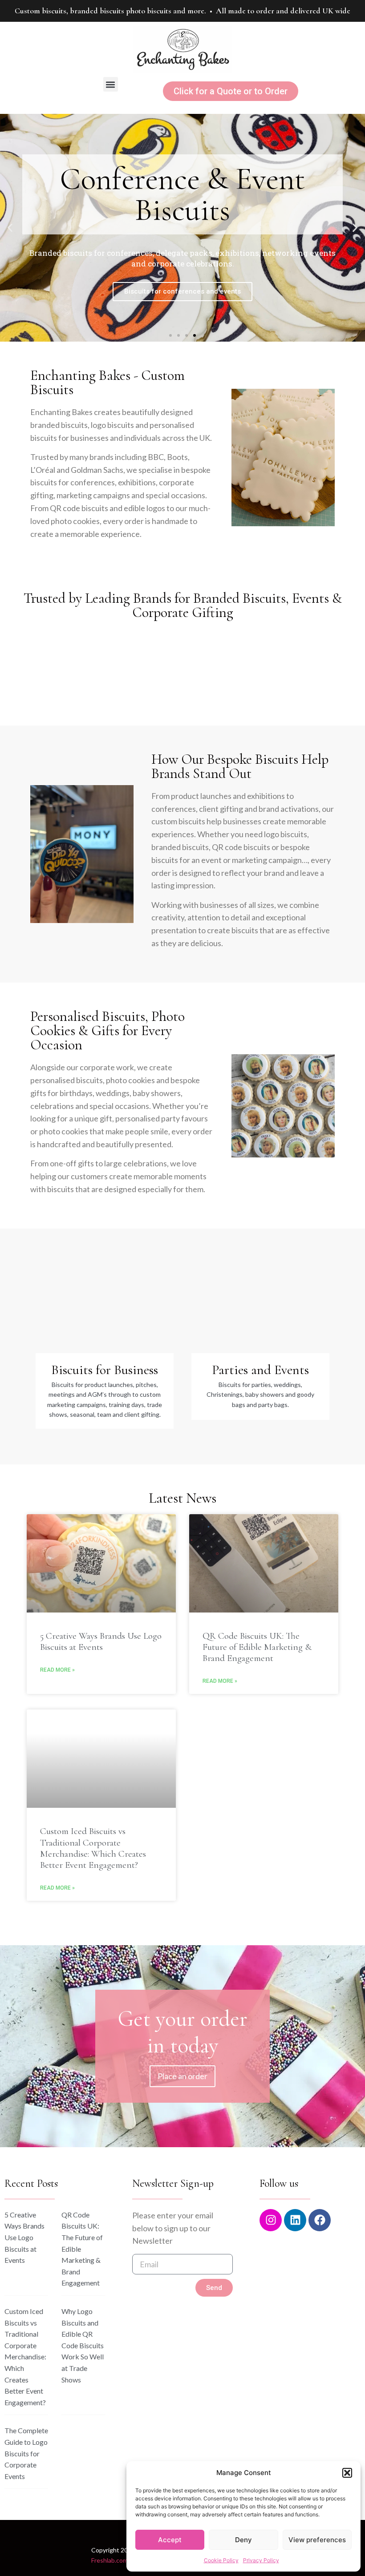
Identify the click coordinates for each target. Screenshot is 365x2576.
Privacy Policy (261, 2560)
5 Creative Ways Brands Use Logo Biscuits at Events (101, 1641)
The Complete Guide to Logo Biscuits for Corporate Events (26, 2453)
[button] (347, 2473)
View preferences (317, 2540)
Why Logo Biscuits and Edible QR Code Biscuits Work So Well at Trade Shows (83, 2345)
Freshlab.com (109, 2560)
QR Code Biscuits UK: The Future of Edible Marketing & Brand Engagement (257, 1647)
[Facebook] (320, 2220)
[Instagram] (271, 2220)
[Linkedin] (295, 2220)
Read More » (57, 1670)
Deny (243, 2540)
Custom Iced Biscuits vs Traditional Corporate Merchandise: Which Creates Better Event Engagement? (93, 1848)
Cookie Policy (221, 2560)
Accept (170, 2540)
